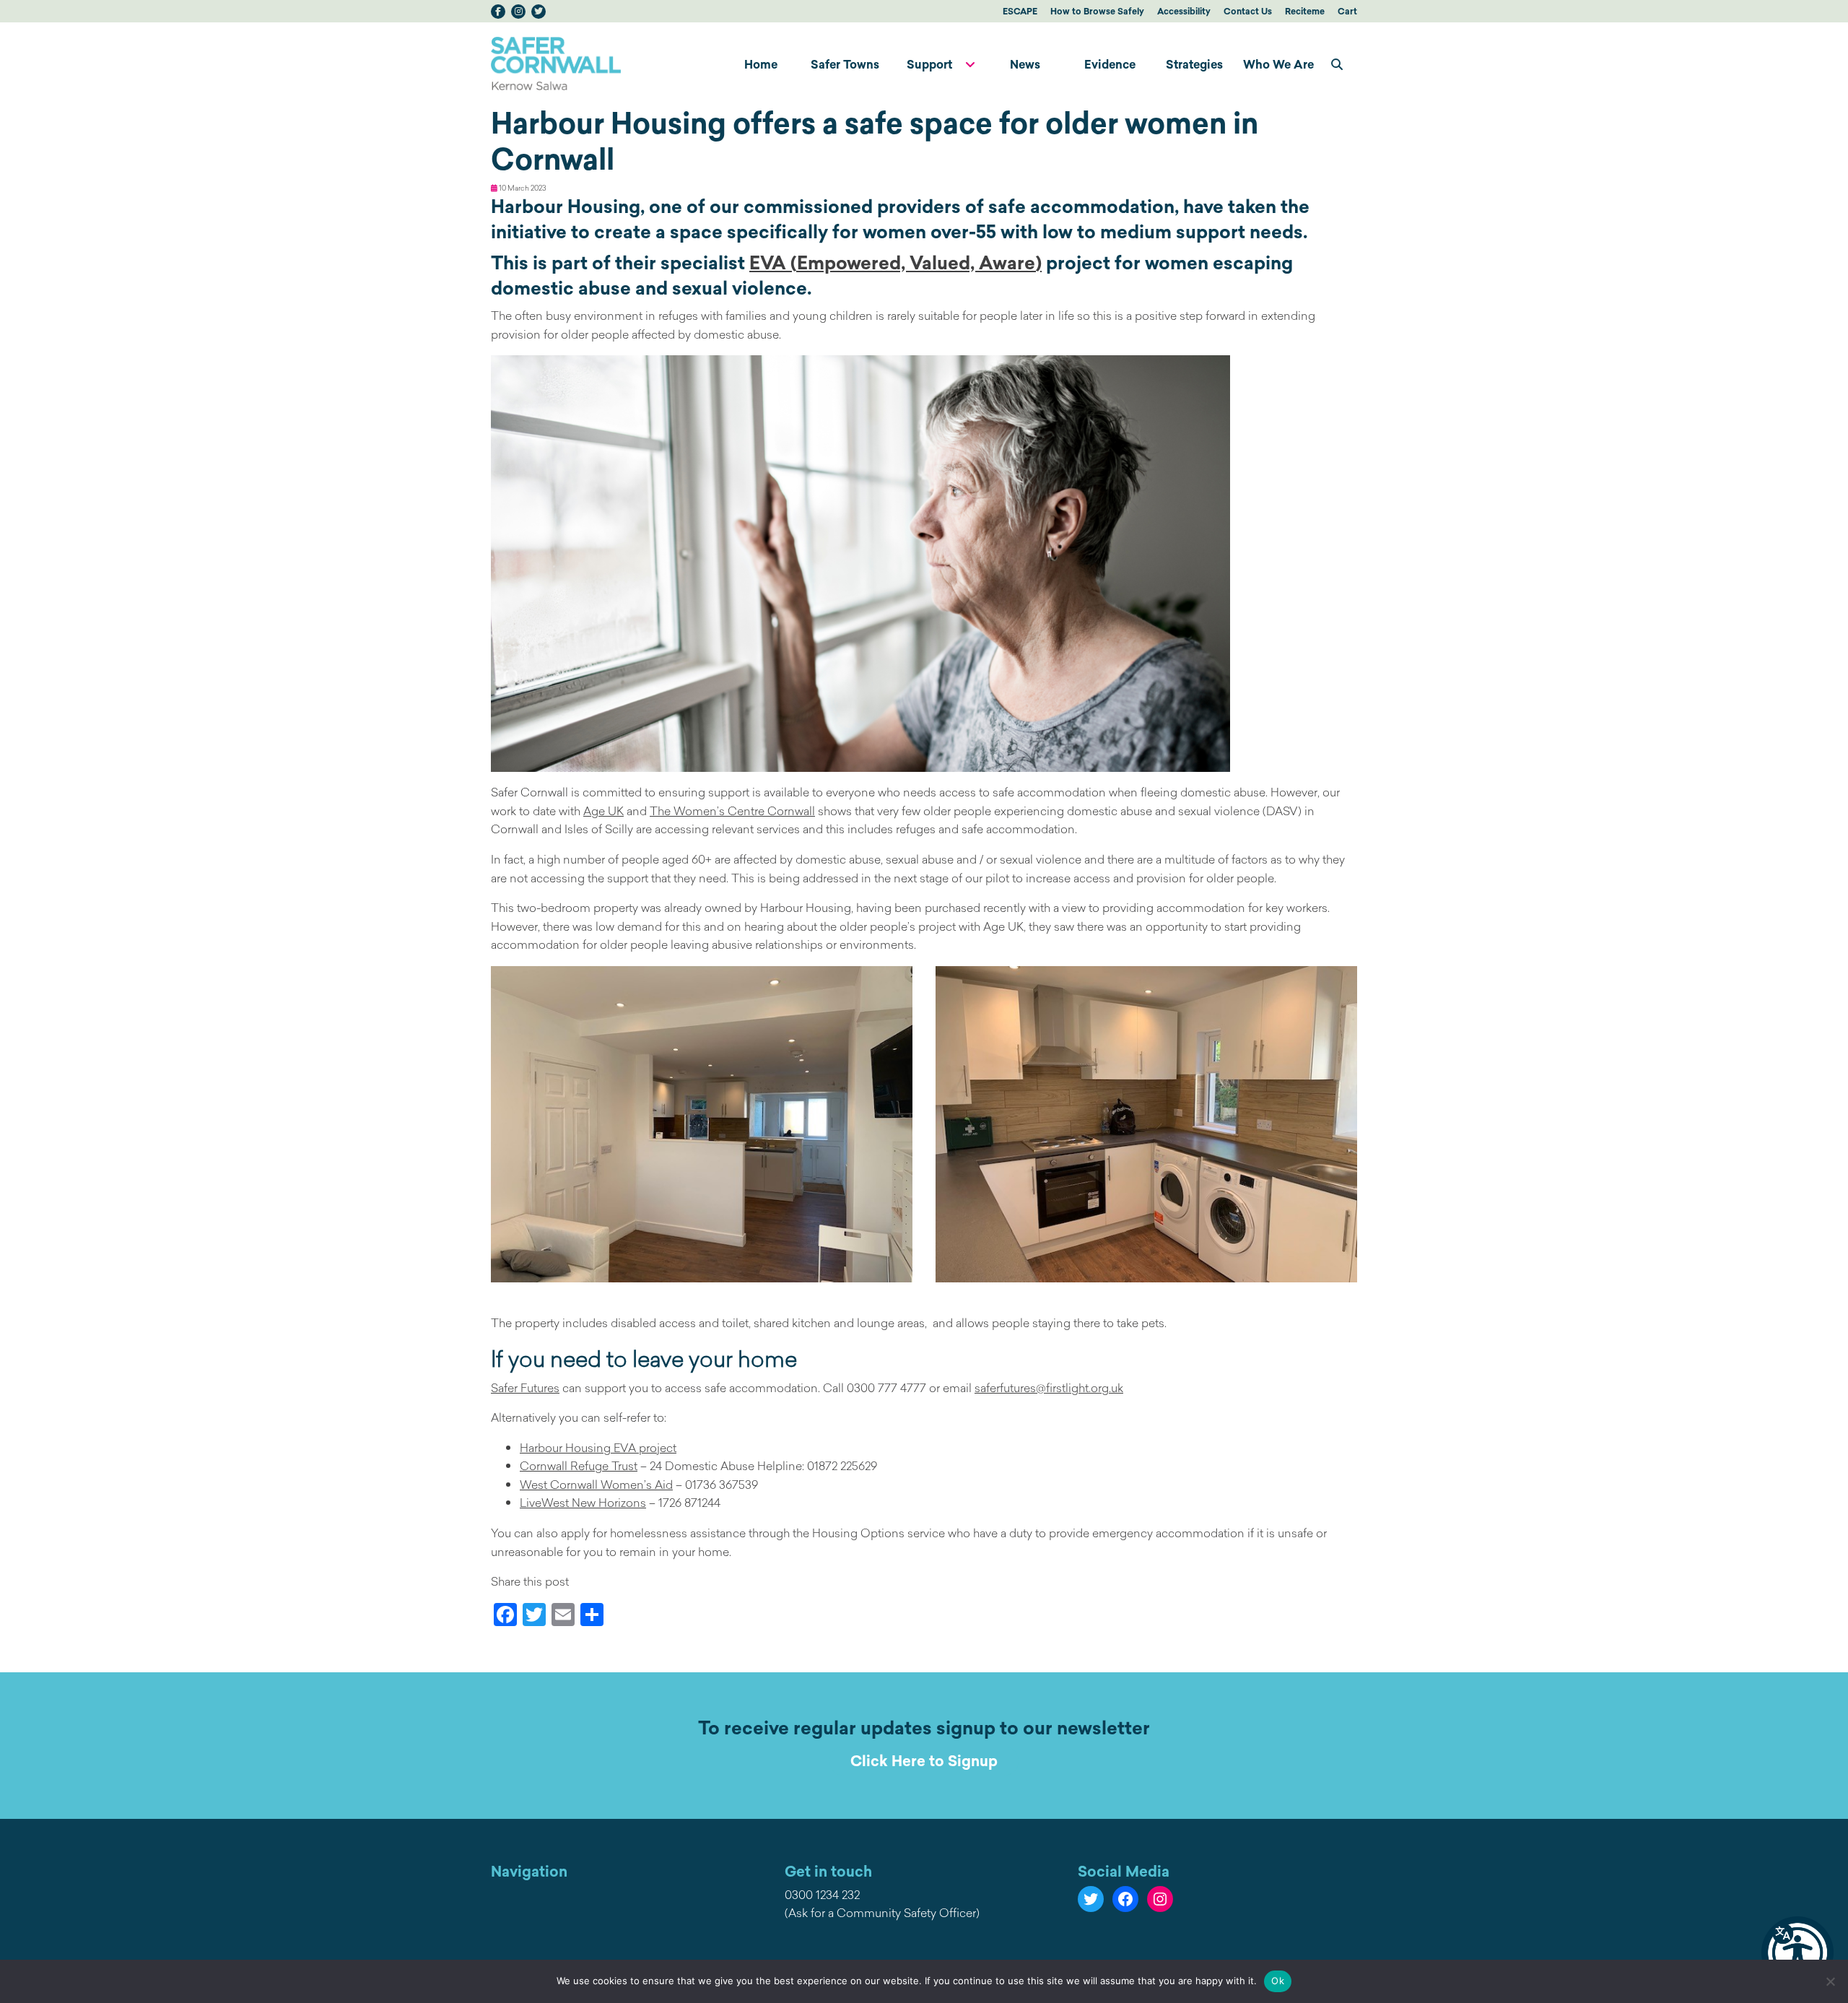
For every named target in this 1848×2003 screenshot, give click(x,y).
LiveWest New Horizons (583, 1503)
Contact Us (1248, 11)
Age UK (603, 811)
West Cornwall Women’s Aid (596, 1485)
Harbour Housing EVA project (598, 1448)
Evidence (1110, 64)
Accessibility (1184, 11)
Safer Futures (525, 1388)
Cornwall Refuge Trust (579, 1466)
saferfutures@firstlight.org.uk (1049, 1388)
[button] (1797, 1952)
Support (929, 64)
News (1025, 64)
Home (761, 64)
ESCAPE (1020, 11)
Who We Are (1278, 64)
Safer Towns (845, 64)
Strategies (1194, 64)
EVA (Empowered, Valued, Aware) (895, 263)
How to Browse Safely (1097, 11)
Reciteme (1305, 11)
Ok (1278, 1981)
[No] (1830, 1981)
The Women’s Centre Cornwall (732, 811)
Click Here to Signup (924, 1761)
